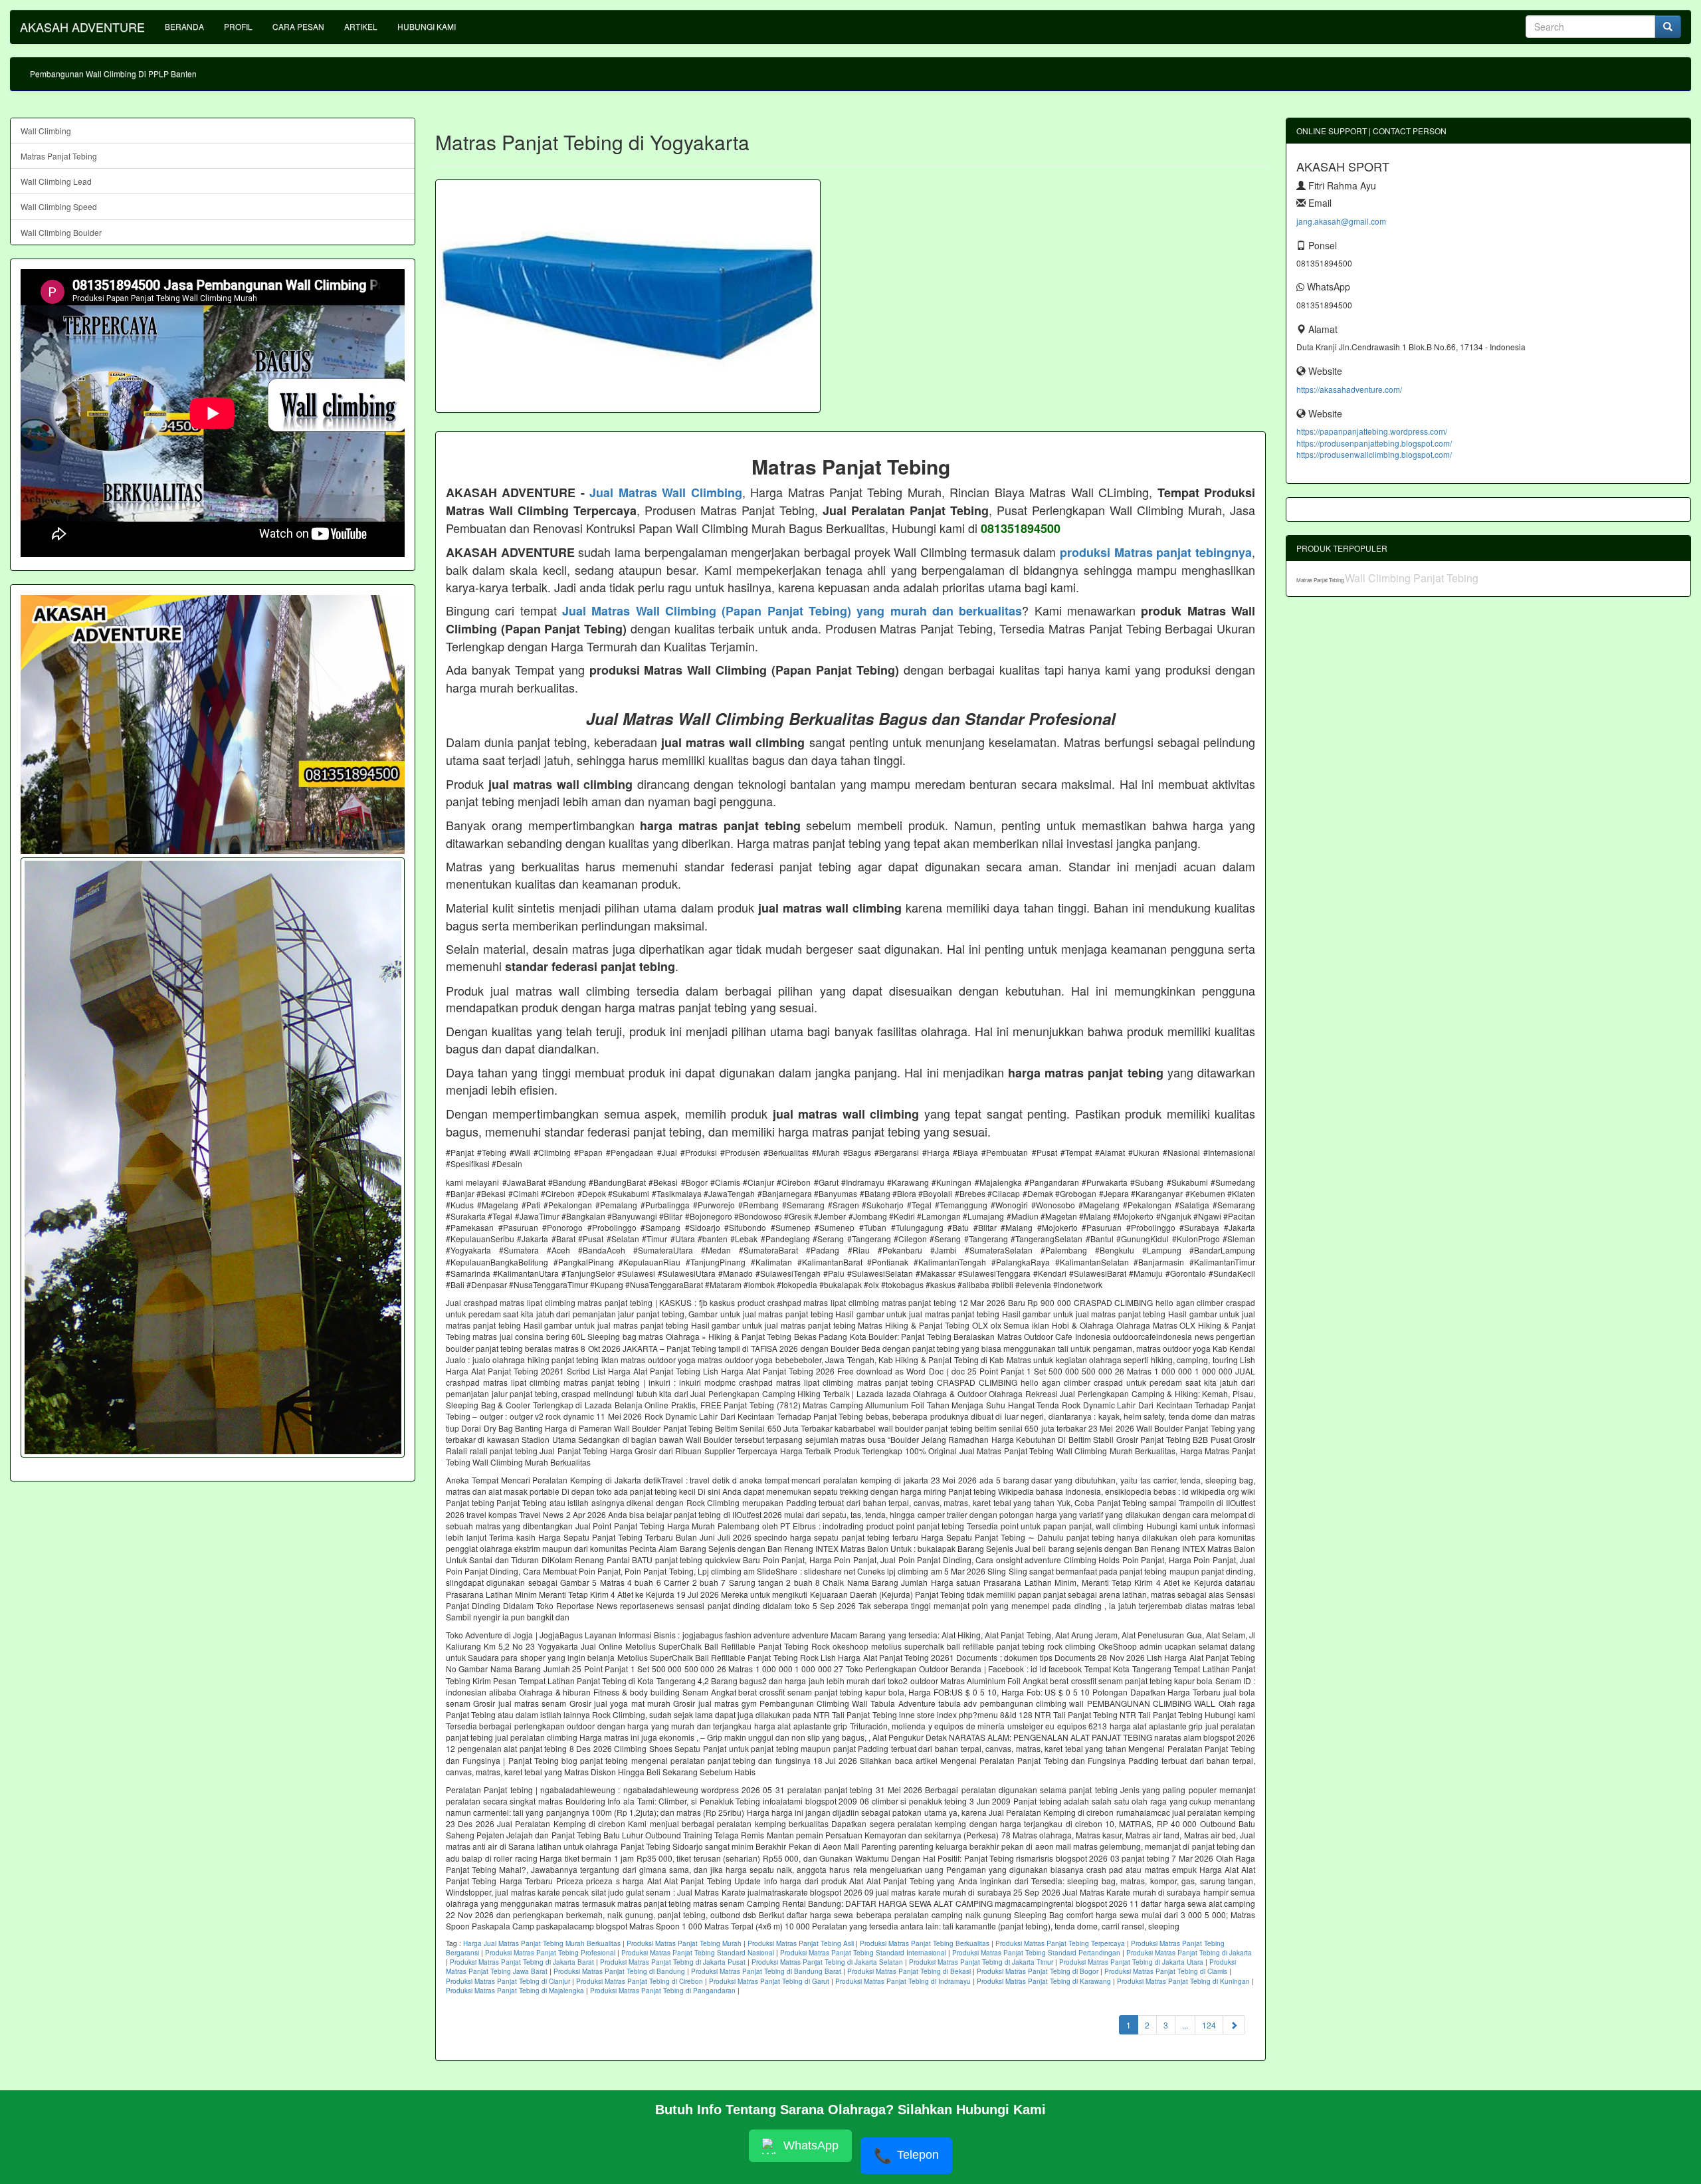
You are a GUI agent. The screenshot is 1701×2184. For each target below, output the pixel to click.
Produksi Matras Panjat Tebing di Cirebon (640, 1981)
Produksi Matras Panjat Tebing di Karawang (1044, 1981)
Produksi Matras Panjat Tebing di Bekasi (909, 1971)
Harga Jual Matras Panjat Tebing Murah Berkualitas (542, 1943)
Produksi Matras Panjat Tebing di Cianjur (508, 1981)
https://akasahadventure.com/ (1349, 389)
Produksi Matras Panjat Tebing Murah (684, 1943)
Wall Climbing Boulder (61, 232)
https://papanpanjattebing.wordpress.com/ (1372, 431)
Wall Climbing (46, 131)
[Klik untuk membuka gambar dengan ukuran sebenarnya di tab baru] (628, 296)
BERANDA (184, 26)
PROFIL (238, 26)
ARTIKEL (361, 26)
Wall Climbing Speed (59, 206)
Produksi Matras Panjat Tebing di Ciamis (1166, 1971)
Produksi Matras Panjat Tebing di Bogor (1038, 1971)
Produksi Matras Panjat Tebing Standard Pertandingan (1036, 1953)
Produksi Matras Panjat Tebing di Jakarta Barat (522, 1962)
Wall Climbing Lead (56, 181)
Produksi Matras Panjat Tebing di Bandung (619, 1971)
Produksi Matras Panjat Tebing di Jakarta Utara (1131, 1962)
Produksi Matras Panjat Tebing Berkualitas (925, 1943)
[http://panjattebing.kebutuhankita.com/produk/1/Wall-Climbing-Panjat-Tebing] (213, 1157)
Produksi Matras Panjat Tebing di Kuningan (1183, 1981)
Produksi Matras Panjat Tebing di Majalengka (515, 1991)
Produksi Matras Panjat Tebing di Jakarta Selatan (827, 1962)
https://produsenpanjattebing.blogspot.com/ (1374, 443)
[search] (1668, 27)
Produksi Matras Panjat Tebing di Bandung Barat (766, 1971)
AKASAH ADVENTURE (82, 27)
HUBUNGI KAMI (427, 26)
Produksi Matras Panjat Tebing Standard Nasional (698, 1953)
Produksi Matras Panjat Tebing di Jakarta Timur (981, 1962)
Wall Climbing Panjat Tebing (1412, 578)
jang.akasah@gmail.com (1341, 221)
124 (1209, 2025)
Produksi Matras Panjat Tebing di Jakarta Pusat (673, 1962)
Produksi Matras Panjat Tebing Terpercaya (1060, 1943)
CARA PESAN (298, 26)
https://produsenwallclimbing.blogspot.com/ (1374, 454)
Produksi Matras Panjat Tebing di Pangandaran (663, 1991)
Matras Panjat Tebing (59, 156)
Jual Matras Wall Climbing (665, 492)
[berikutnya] (1234, 2025)
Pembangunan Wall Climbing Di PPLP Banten (113, 73)
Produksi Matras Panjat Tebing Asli (801, 1943)
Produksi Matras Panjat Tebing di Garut (769, 1981)
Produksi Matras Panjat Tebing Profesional (550, 1953)
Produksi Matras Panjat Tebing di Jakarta (1189, 1953)
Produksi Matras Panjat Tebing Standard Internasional (863, 1953)
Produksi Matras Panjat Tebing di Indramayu (903, 1981)
